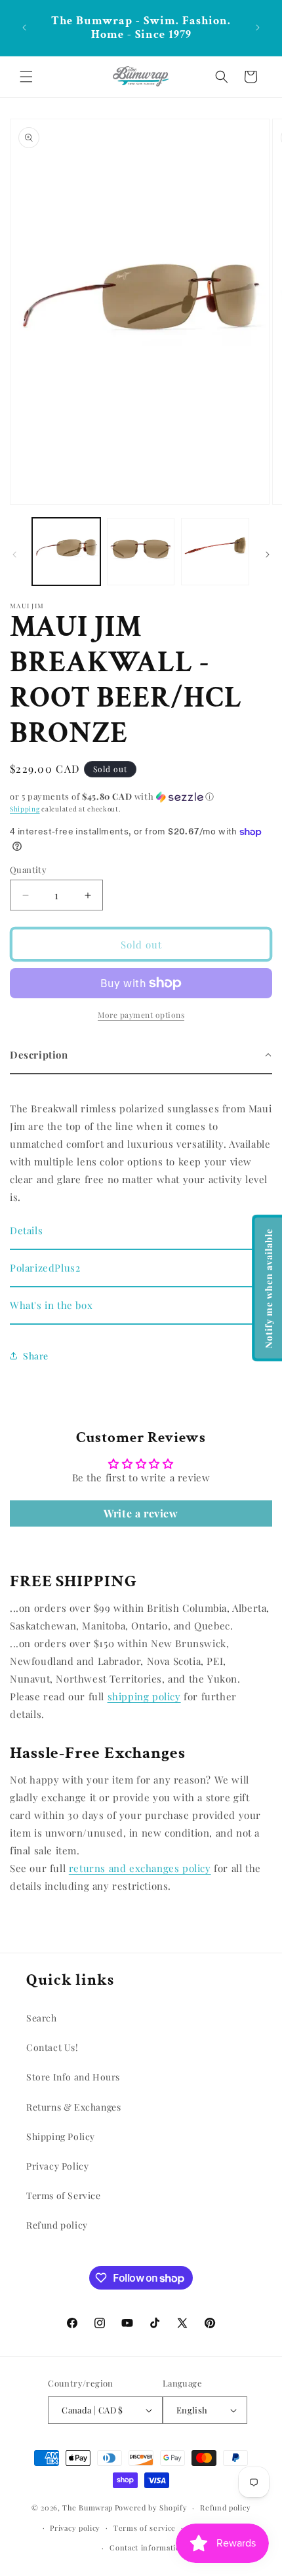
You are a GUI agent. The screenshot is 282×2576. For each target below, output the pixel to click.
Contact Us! (52, 2047)
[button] (26, 77)
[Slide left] (14, 555)
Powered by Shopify (151, 2508)
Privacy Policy (57, 2166)
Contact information (147, 2547)
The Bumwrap (88, 2508)
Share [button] (36, 1356)
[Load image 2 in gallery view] (141, 552)
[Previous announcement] (24, 28)
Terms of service (145, 2528)
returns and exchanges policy (140, 1868)
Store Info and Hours (73, 2077)
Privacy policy (75, 2528)
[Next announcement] (258, 28)
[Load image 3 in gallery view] (215, 552)
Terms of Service (64, 2195)
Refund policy (57, 2225)
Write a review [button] (141, 1513)
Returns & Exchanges (73, 2107)
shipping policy (144, 1696)
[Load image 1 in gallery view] (66, 552)
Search (42, 2018)
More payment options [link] (141, 1015)
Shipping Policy (61, 2137)
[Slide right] (268, 555)
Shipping (25, 809)
